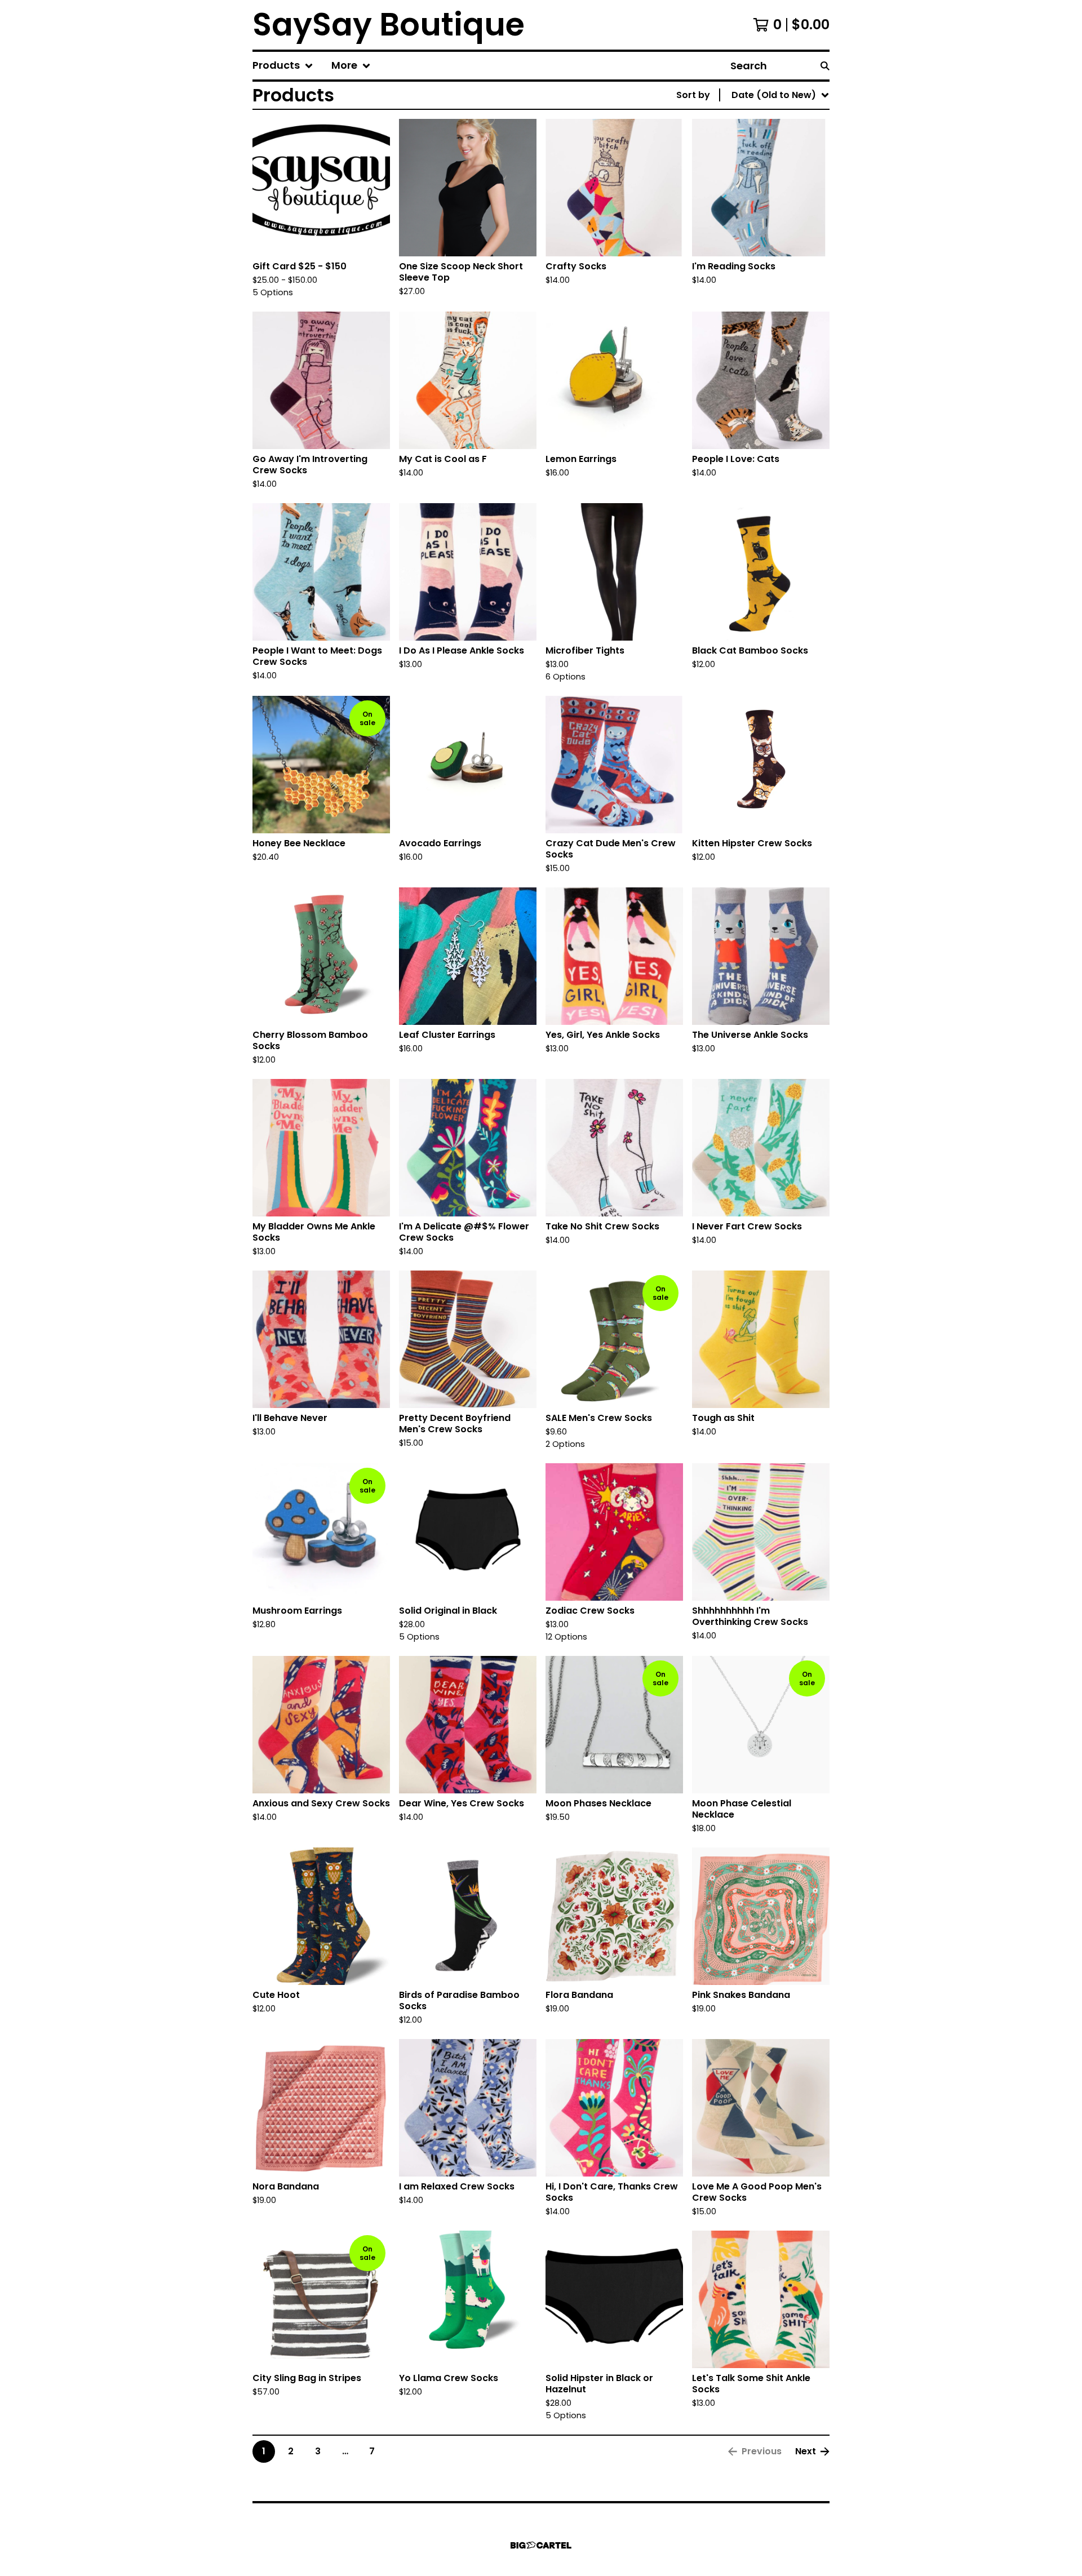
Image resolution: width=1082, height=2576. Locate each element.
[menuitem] (283, 66)
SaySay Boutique (389, 25)
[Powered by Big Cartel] (541, 2545)
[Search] (825, 66)
